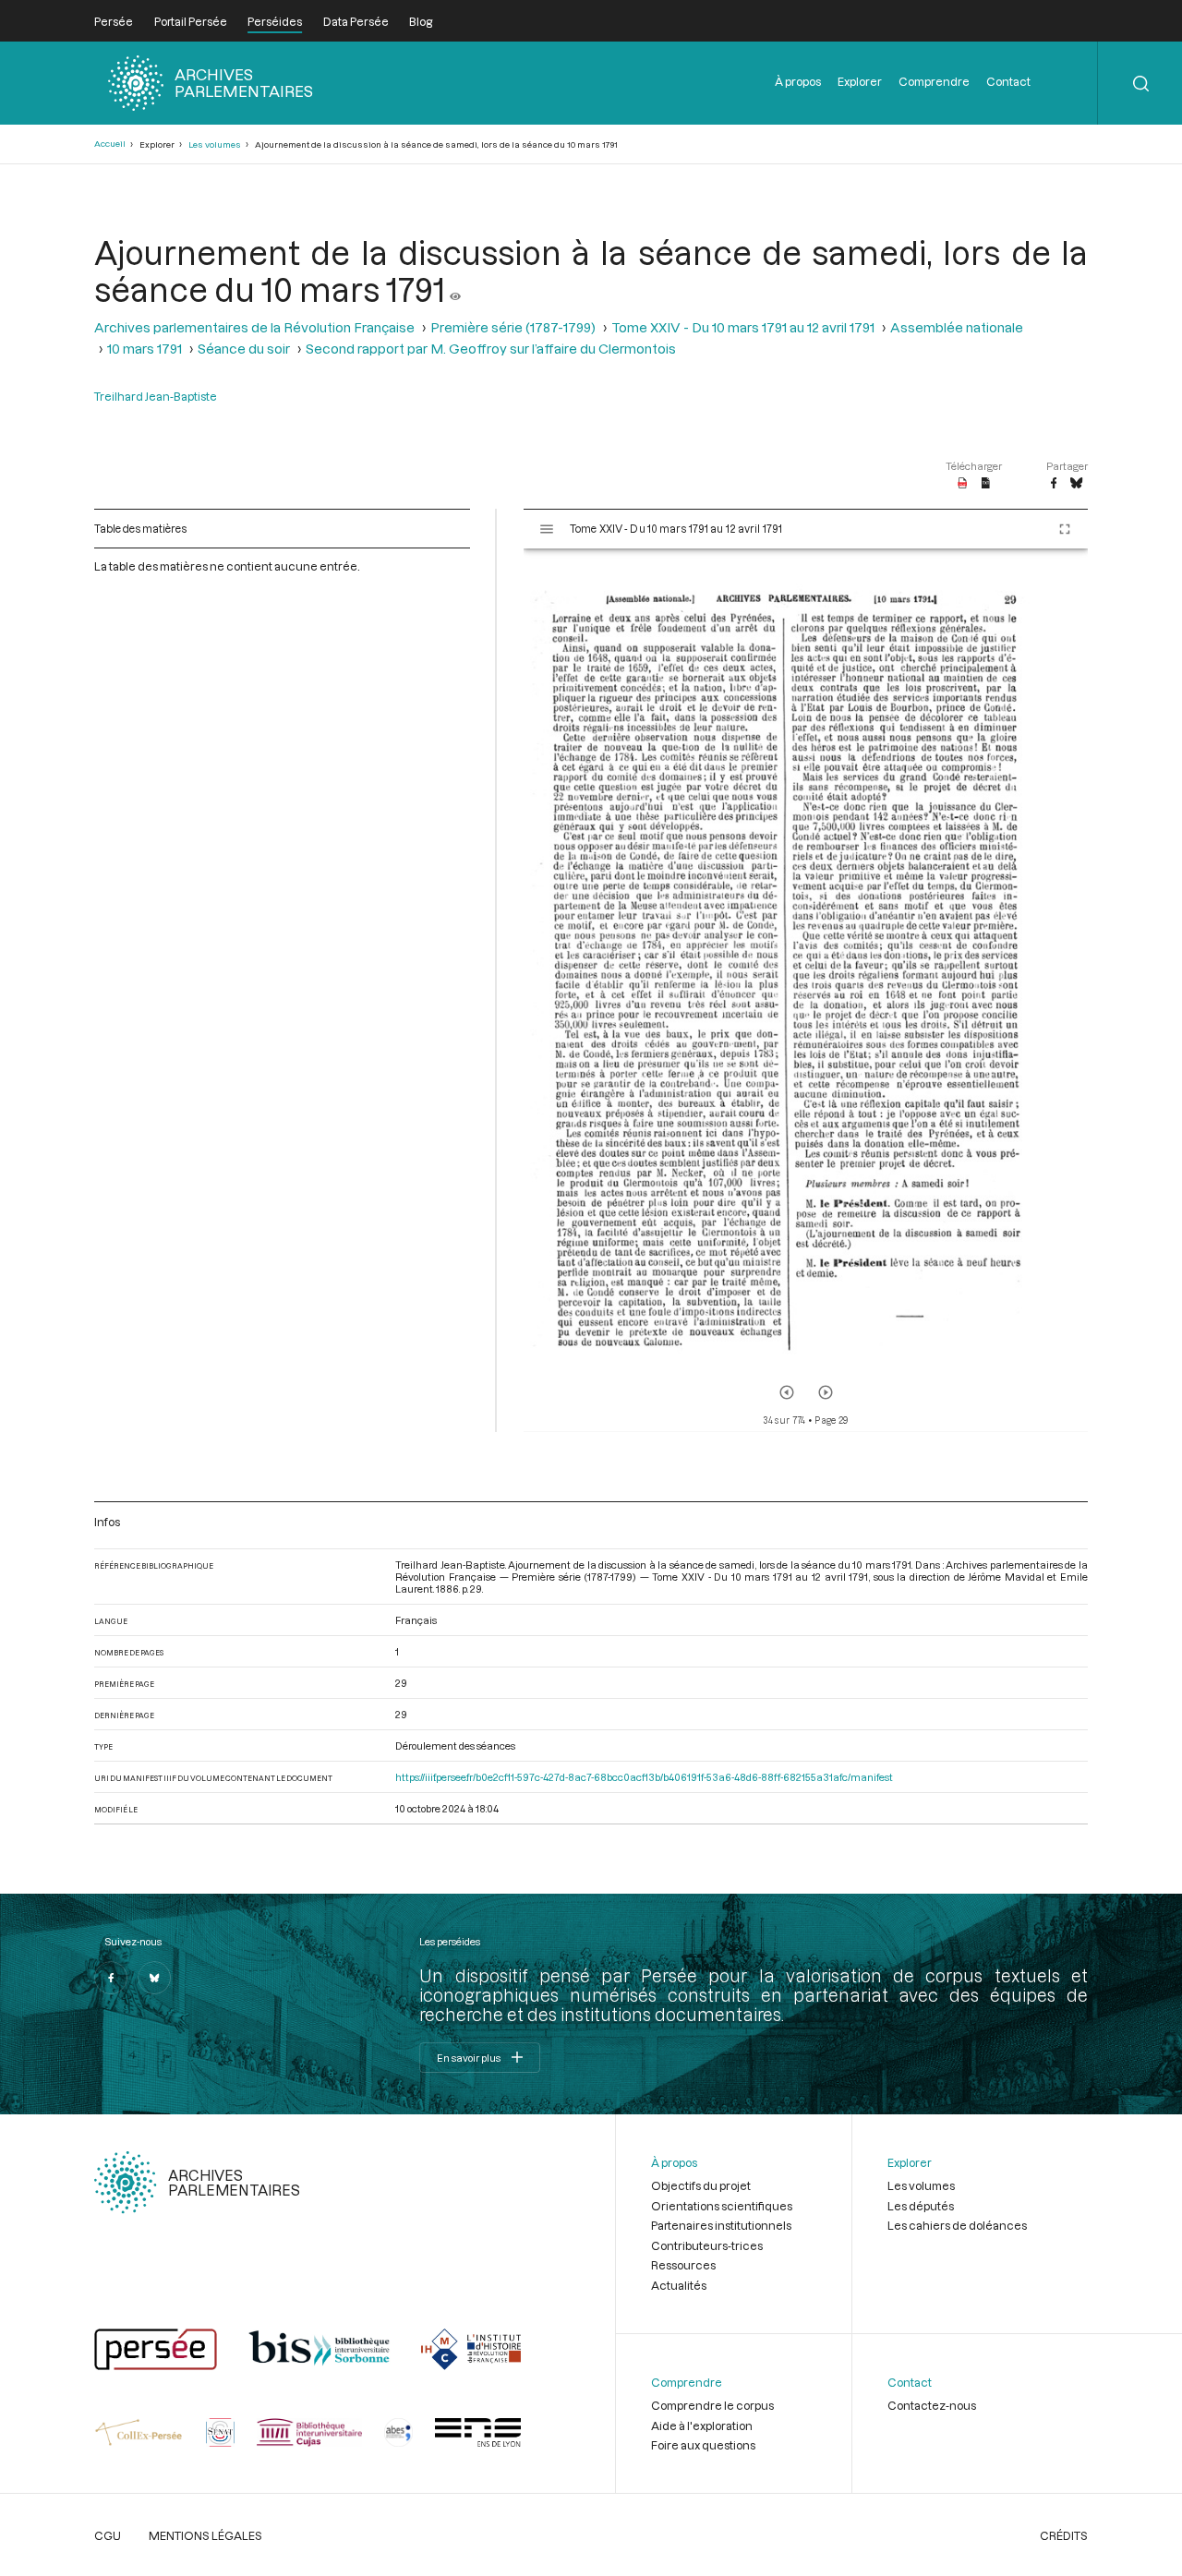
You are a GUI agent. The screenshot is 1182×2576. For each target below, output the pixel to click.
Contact (1008, 81)
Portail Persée (191, 21)
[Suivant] (826, 1392)
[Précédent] (787, 1392)
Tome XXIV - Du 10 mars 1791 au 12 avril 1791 (743, 327)
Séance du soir (244, 349)
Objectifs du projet (701, 2185)
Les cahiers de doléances (957, 2225)
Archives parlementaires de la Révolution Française (254, 327)
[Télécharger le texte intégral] (986, 484)
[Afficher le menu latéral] (547, 529)
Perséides (275, 21)
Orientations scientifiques (722, 2206)
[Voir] (455, 289)
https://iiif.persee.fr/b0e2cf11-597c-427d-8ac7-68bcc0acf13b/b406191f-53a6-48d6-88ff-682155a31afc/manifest (644, 1777)
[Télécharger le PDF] (963, 484)
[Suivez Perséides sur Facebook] (111, 1978)
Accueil (110, 144)
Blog (421, 21)
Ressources (683, 2265)
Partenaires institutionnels (721, 2225)
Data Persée (356, 21)
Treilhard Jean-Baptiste (156, 396)
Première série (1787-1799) (513, 327)
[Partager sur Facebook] (1054, 484)
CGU (108, 2535)
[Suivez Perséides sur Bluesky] (154, 1978)
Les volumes (215, 144)
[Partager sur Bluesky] (1076, 484)
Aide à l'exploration (702, 2426)
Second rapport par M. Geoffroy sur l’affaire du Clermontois (491, 349)
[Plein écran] (1065, 529)
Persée (114, 21)
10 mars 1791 (145, 349)
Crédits (1064, 2535)
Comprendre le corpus (712, 2405)
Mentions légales (205, 2535)
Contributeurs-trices (707, 2245)
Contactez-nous (932, 2405)
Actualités (679, 2285)
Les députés (921, 2206)
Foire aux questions (703, 2445)
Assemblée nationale (957, 327)
